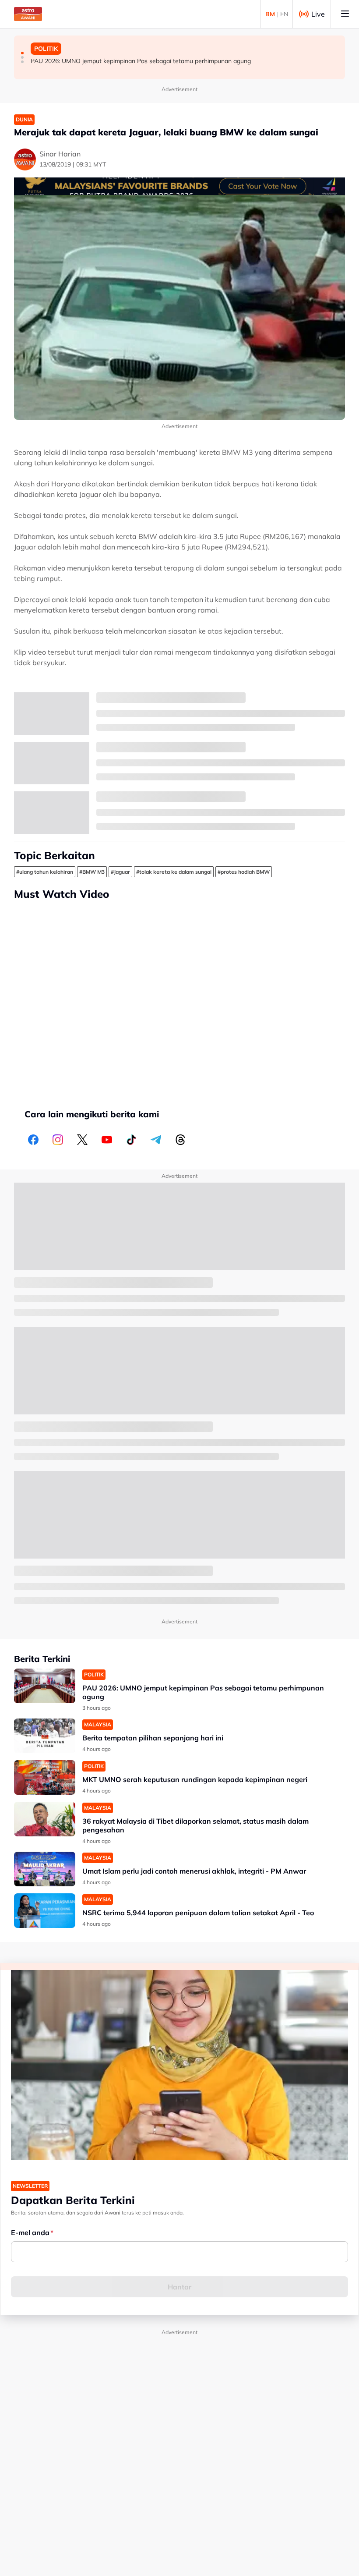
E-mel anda (30, 2232)
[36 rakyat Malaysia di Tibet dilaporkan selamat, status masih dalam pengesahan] (45, 1819)
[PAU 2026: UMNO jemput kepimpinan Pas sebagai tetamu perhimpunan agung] (45, 1686)
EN (284, 14)
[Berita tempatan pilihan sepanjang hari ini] (45, 1736)
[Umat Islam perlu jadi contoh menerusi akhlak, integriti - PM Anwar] (45, 1869)
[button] (22, 53)
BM (270, 14)
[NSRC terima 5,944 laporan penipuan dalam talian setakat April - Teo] (45, 1911)
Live (318, 14)
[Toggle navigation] (345, 14)
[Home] (28, 14)
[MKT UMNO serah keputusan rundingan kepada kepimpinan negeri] (45, 1777)
